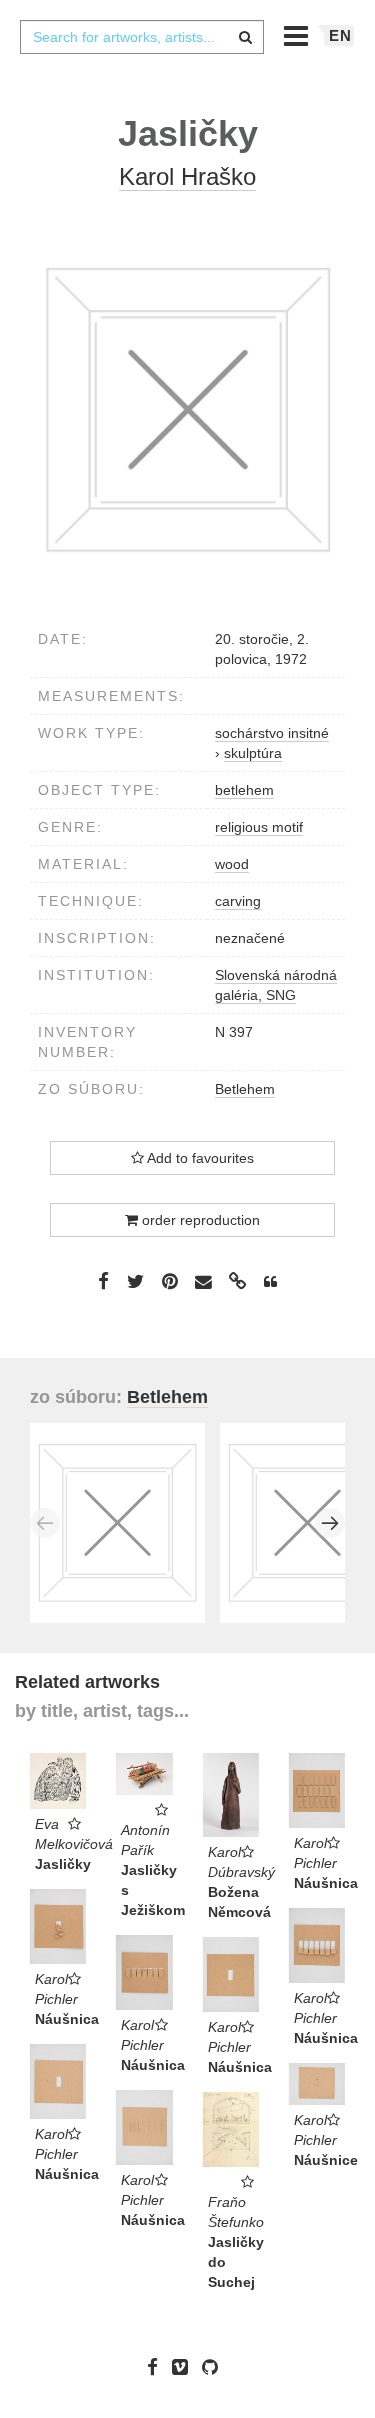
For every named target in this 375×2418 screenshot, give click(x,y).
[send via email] (204, 1281)
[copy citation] (270, 1282)
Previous (45, 1523)
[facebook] (157, 2367)
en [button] (340, 35)
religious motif (259, 827)
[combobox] (142, 37)
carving (238, 901)
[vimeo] (185, 2367)
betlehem (244, 790)
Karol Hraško (187, 176)
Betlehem (245, 1089)
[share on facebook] (103, 1281)
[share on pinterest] (170, 1281)
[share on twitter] (135, 1281)
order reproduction (199, 1220)
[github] (215, 2367)
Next (330, 1523)
